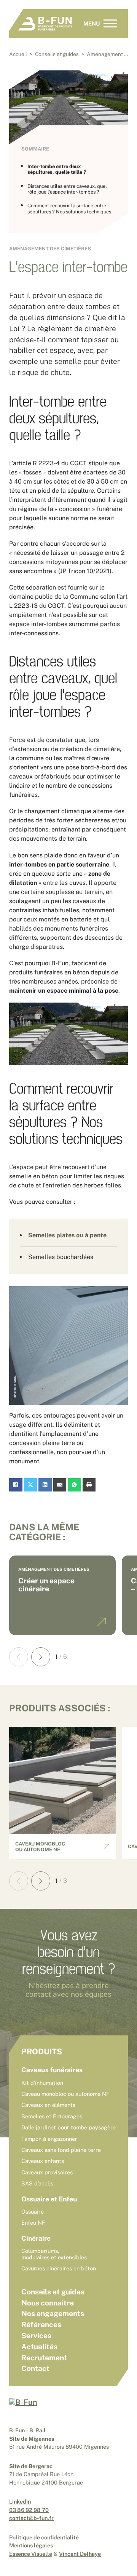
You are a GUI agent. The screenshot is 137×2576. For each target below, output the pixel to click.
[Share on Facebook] (16, 1485)
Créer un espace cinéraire (46, 1585)
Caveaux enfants (43, 2161)
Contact (35, 2368)
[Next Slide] (41, 1657)
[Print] (89, 1485)
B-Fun (17, 2430)
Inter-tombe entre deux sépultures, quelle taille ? (57, 169)
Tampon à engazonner (49, 2139)
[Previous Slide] (19, 1657)
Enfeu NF (33, 2223)
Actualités (39, 2347)
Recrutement (44, 2358)
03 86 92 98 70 (29, 2510)
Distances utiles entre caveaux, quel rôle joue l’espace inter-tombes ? (67, 189)
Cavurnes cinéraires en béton (59, 2268)
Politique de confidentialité (44, 2537)
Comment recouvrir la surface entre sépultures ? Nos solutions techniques (69, 208)
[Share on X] (31, 1485)
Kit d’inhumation (42, 2083)
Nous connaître (48, 2303)
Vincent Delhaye (80, 2554)
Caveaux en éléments (48, 2105)
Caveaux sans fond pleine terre (61, 2150)
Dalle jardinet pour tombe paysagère (68, 2127)
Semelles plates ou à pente (67, 1235)
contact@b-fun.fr (31, 2518)
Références (41, 2324)
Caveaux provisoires (47, 2172)
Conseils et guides (53, 2292)
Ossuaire (33, 2212)
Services (36, 2336)
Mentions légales (31, 2545)
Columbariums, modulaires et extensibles (54, 2254)
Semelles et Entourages (52, 2116)
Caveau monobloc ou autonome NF (40, 1847)
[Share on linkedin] (45, 1485)
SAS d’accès (37, 2183)
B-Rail (37, 2430)
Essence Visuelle (31, 2554)
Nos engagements (53, 2313)
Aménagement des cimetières (50, 249)
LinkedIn (20, 2502)
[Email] (60, 1485)
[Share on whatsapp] (74, 1485)
